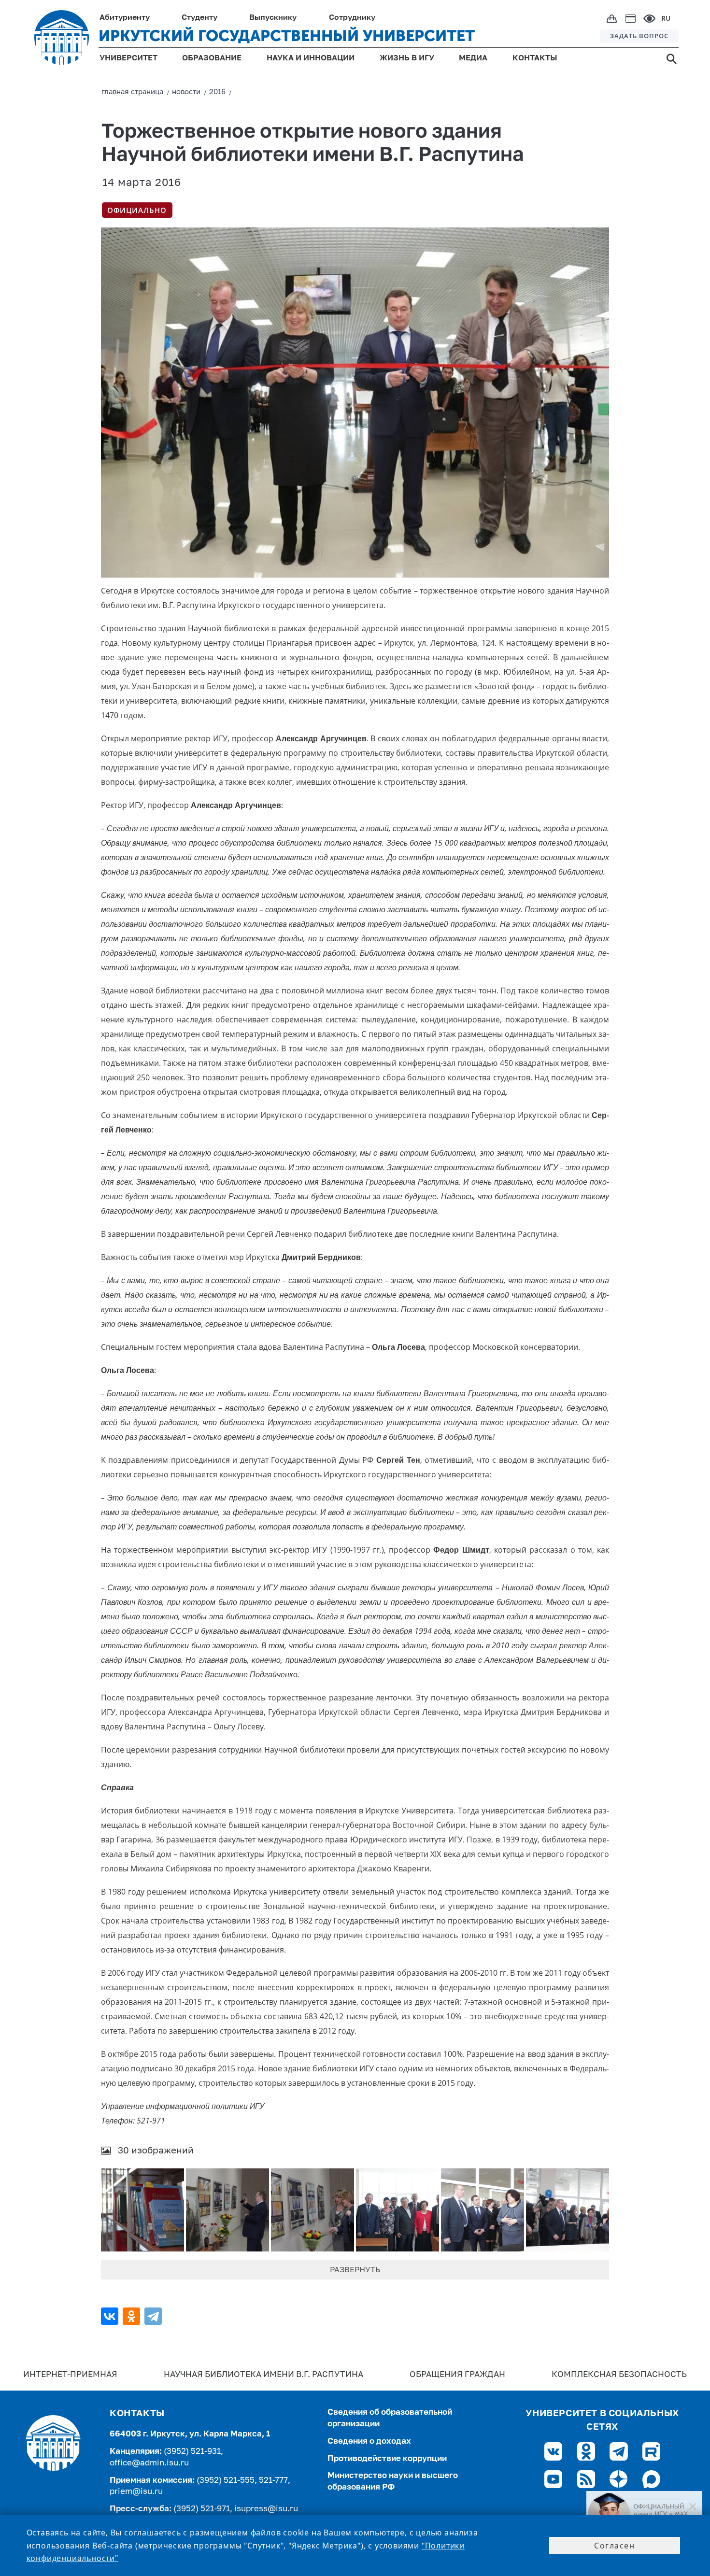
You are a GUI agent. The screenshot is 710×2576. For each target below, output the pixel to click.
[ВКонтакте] (111, 2316)
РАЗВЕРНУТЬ (355, 2270)
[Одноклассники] (133, 2316)
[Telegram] (154, 2316)
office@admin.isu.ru (149, 2463)
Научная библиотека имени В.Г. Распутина (263, 2375)
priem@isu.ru (136, 2492)
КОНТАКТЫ (535, 58)
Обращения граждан (457, 2375)
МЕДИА (473, 58)
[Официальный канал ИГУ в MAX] (644, 2514)
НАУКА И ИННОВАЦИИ (311, 58)
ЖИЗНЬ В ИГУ (407, 58)
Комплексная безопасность (619, 2375)
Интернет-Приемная (70, 2375)
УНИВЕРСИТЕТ (128, 58)
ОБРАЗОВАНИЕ (212, 58)
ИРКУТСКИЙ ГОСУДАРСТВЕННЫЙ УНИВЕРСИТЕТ (287, 36)
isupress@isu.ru (266, 2509)
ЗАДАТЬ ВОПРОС (639, 36)
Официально (137, 210)
